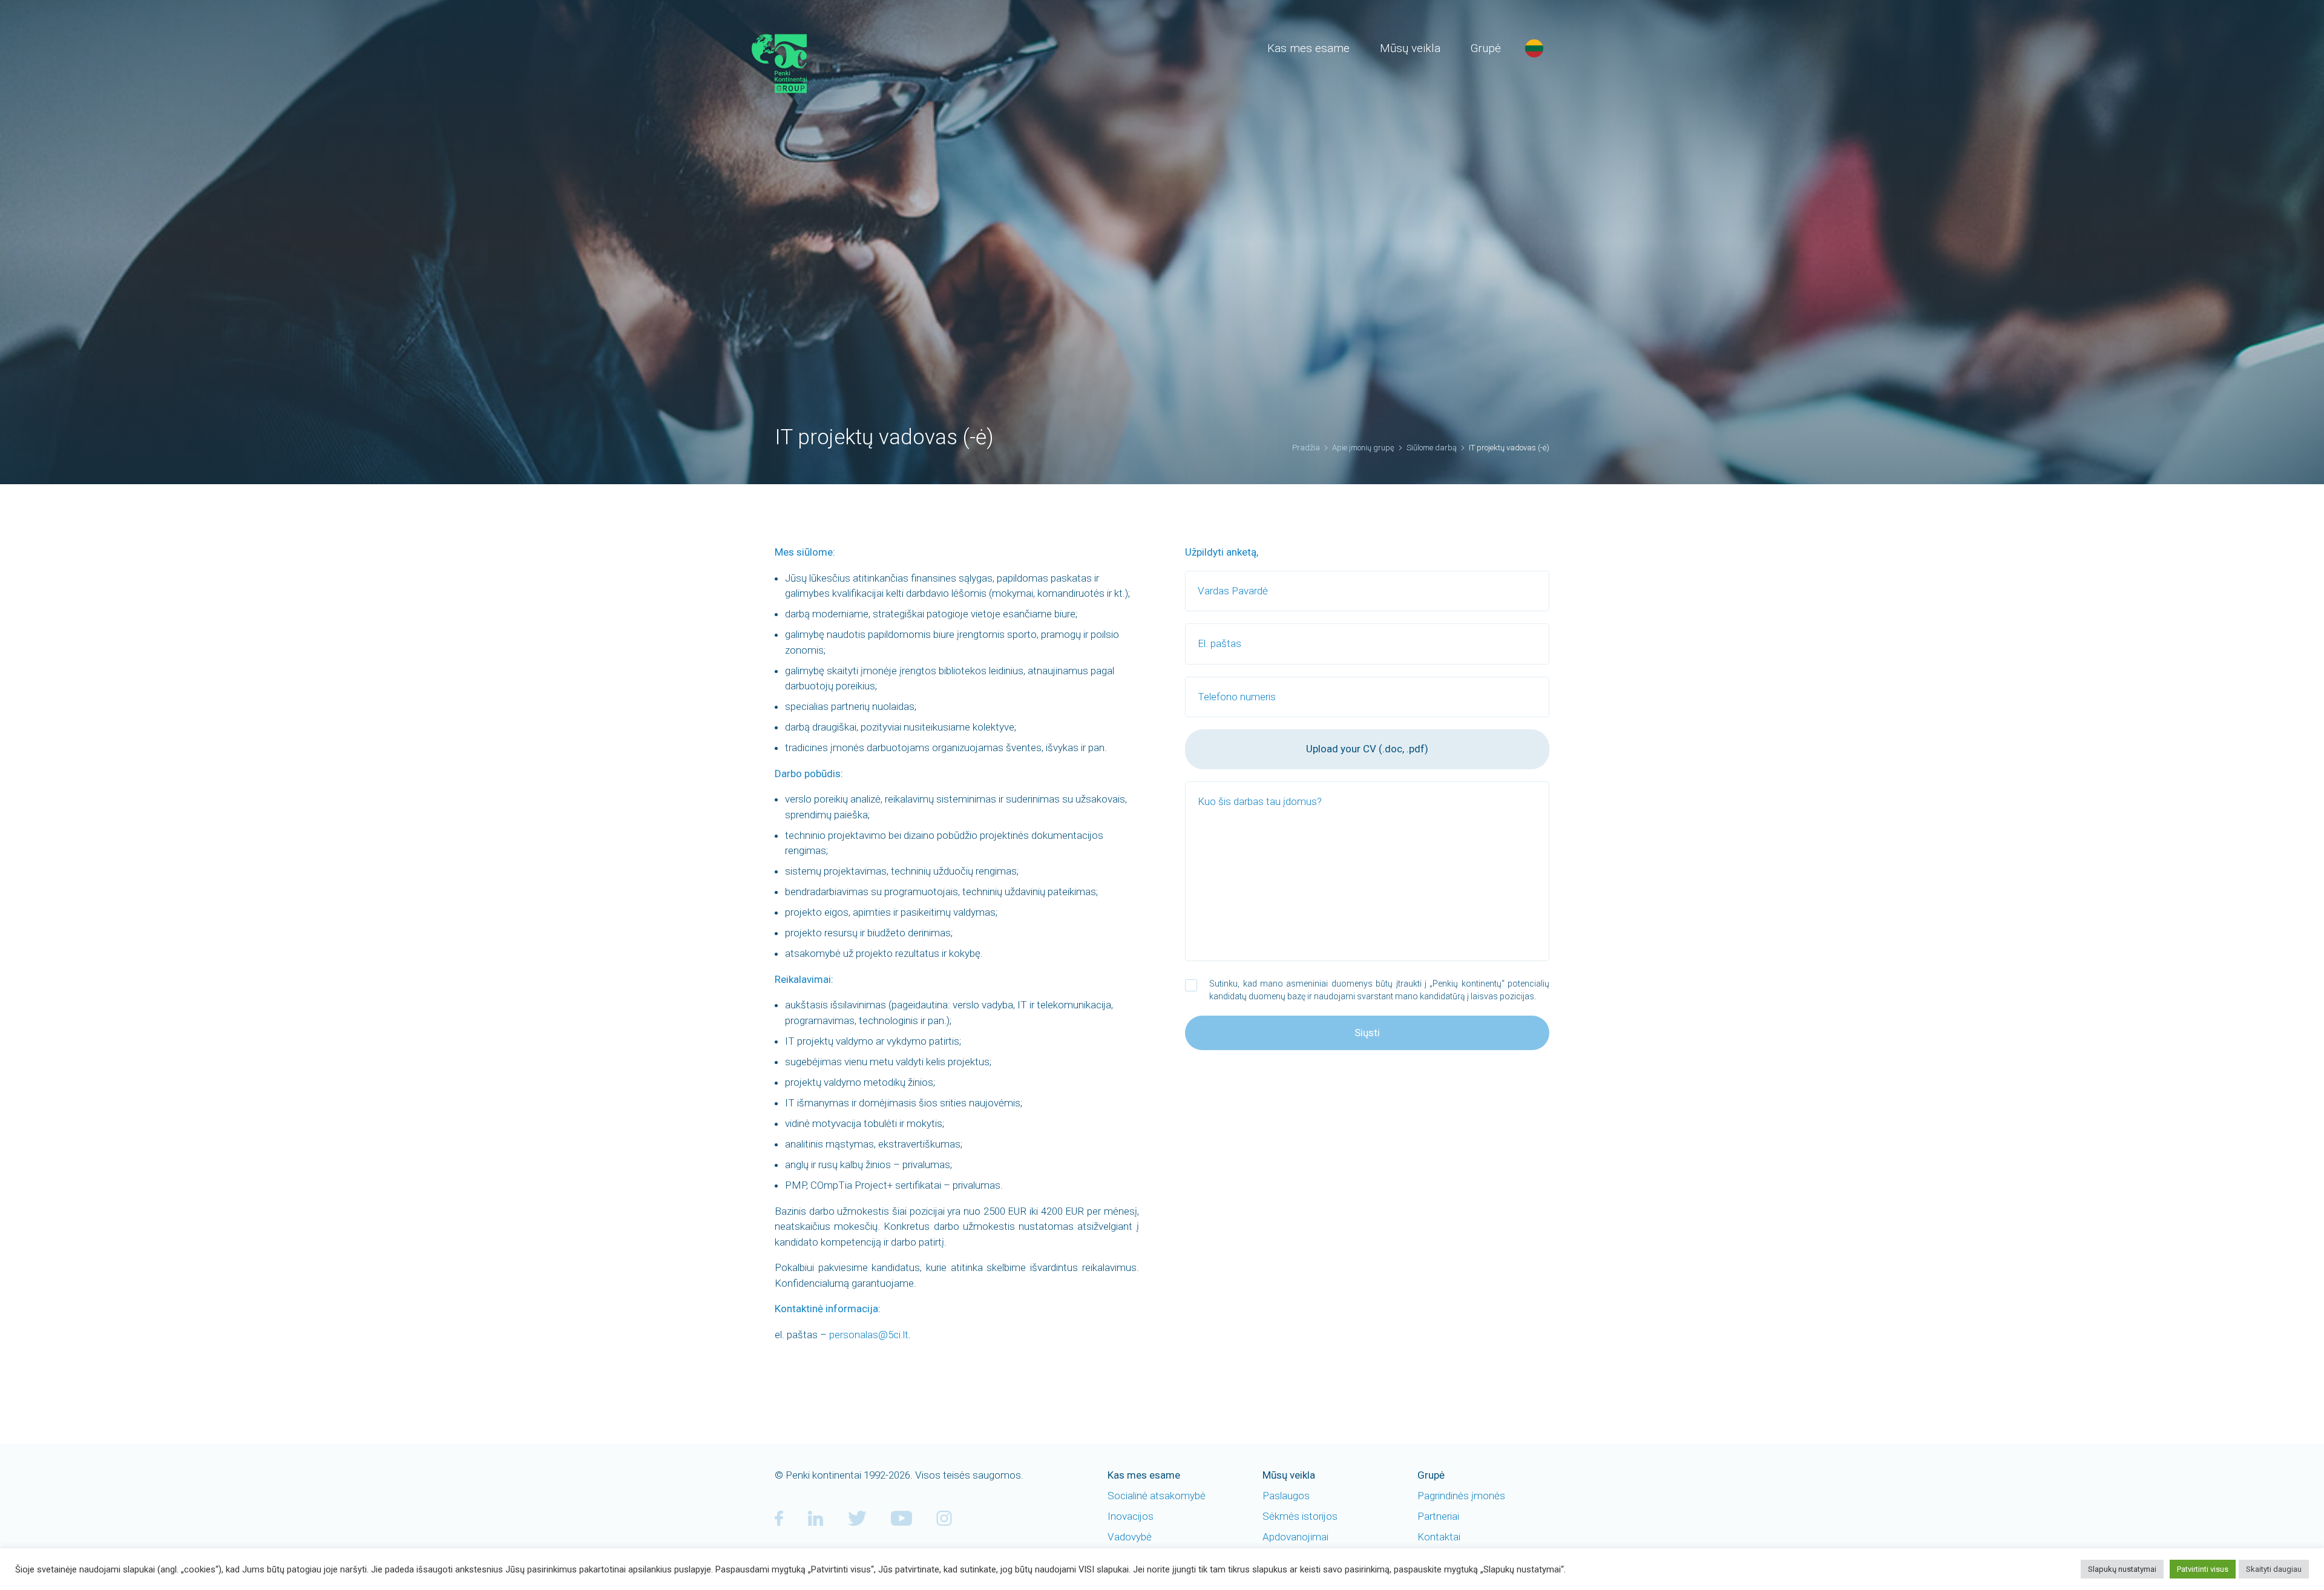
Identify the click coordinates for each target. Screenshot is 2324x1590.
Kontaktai (1439, 1537)
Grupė (1486, 48)
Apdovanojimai (1295, 1537)
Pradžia (1306, 448)
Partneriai (1438, 1516)
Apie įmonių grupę (1363, 448)
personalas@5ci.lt (869, 1335)
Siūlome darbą (1432, 448)
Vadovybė (1130, 1537)
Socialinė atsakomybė (1157, 1496)
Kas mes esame (1308, 48)
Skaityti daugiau (2274, 1569)
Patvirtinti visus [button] (2203, 1569)
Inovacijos (1131, 1516)
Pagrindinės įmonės (1461, 1496)
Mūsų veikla (1410, 48)
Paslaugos (1286, 1496)
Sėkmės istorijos (1300, 1516)
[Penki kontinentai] (802, 64)
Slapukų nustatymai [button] (2122, 1569)
